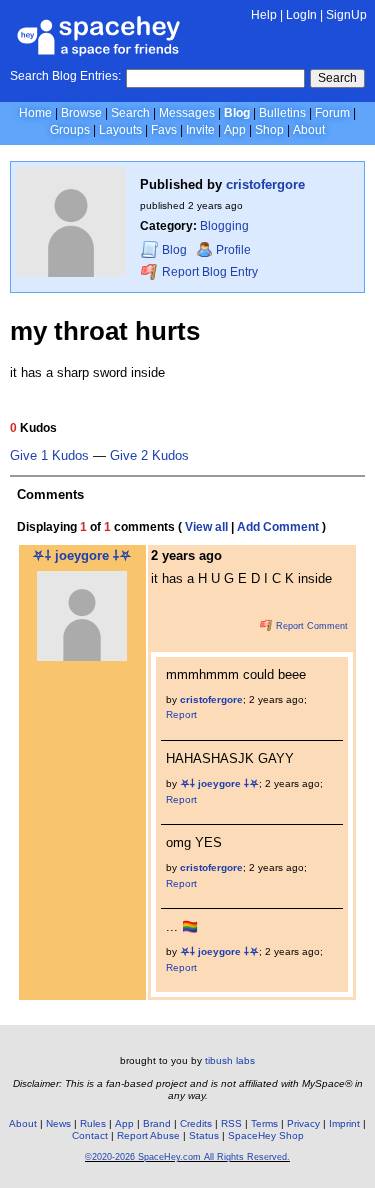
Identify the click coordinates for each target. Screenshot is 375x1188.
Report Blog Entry (208, 272)
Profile (233, 250)
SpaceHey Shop (266, 1135)
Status (204, 1135)
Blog (237, 113)
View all (206, 527)
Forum (332, 113)
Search (337, 78)
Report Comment (310, 626)
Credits (196, 1123)
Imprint (344, 1123)
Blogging (224, 226)
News (58, 1123)
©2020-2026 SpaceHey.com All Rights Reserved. (187, 1157)
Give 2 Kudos (149, 456)
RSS (231, 1123)
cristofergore (265, 184)
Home (35, 113)
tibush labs (230, 1060)
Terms (264, 1123)
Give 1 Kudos (49, 456)
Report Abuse (148, 1135)
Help (264, 15)
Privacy (303, 1123)
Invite (200, 130)
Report (181, 714)
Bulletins (282, 113)
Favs (164, 130)
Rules (93, 1123)
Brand (157, 1123)
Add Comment (278, 527)
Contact (90, 1135)
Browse (81, 113)
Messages (187, 113)
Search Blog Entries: (65, 76)
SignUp (346, 15)
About (309, 130)
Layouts (120, 130)
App (235, 130)
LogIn (301, 15)
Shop (269, 130)
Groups (70, 130)
